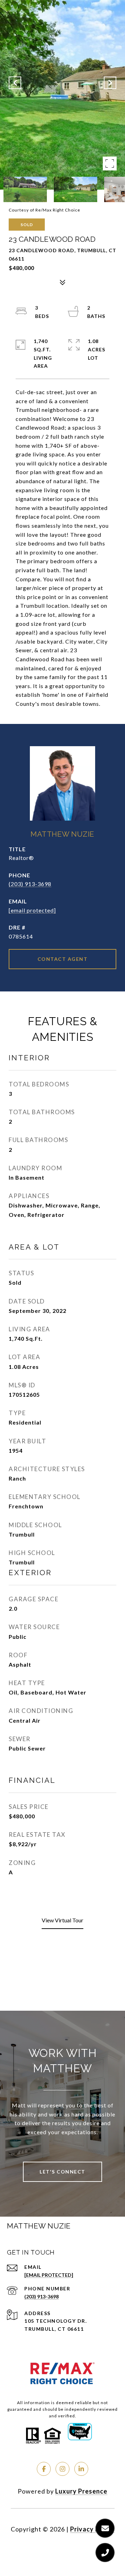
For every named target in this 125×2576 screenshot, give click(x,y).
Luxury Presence (81, 2491)
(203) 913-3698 (30, 884)
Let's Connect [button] (62, 2172)
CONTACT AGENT (63, 959)
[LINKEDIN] (81, 2469)
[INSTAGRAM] (62, 2469)
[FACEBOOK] (44, 2469)
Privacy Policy (92, 2529)
